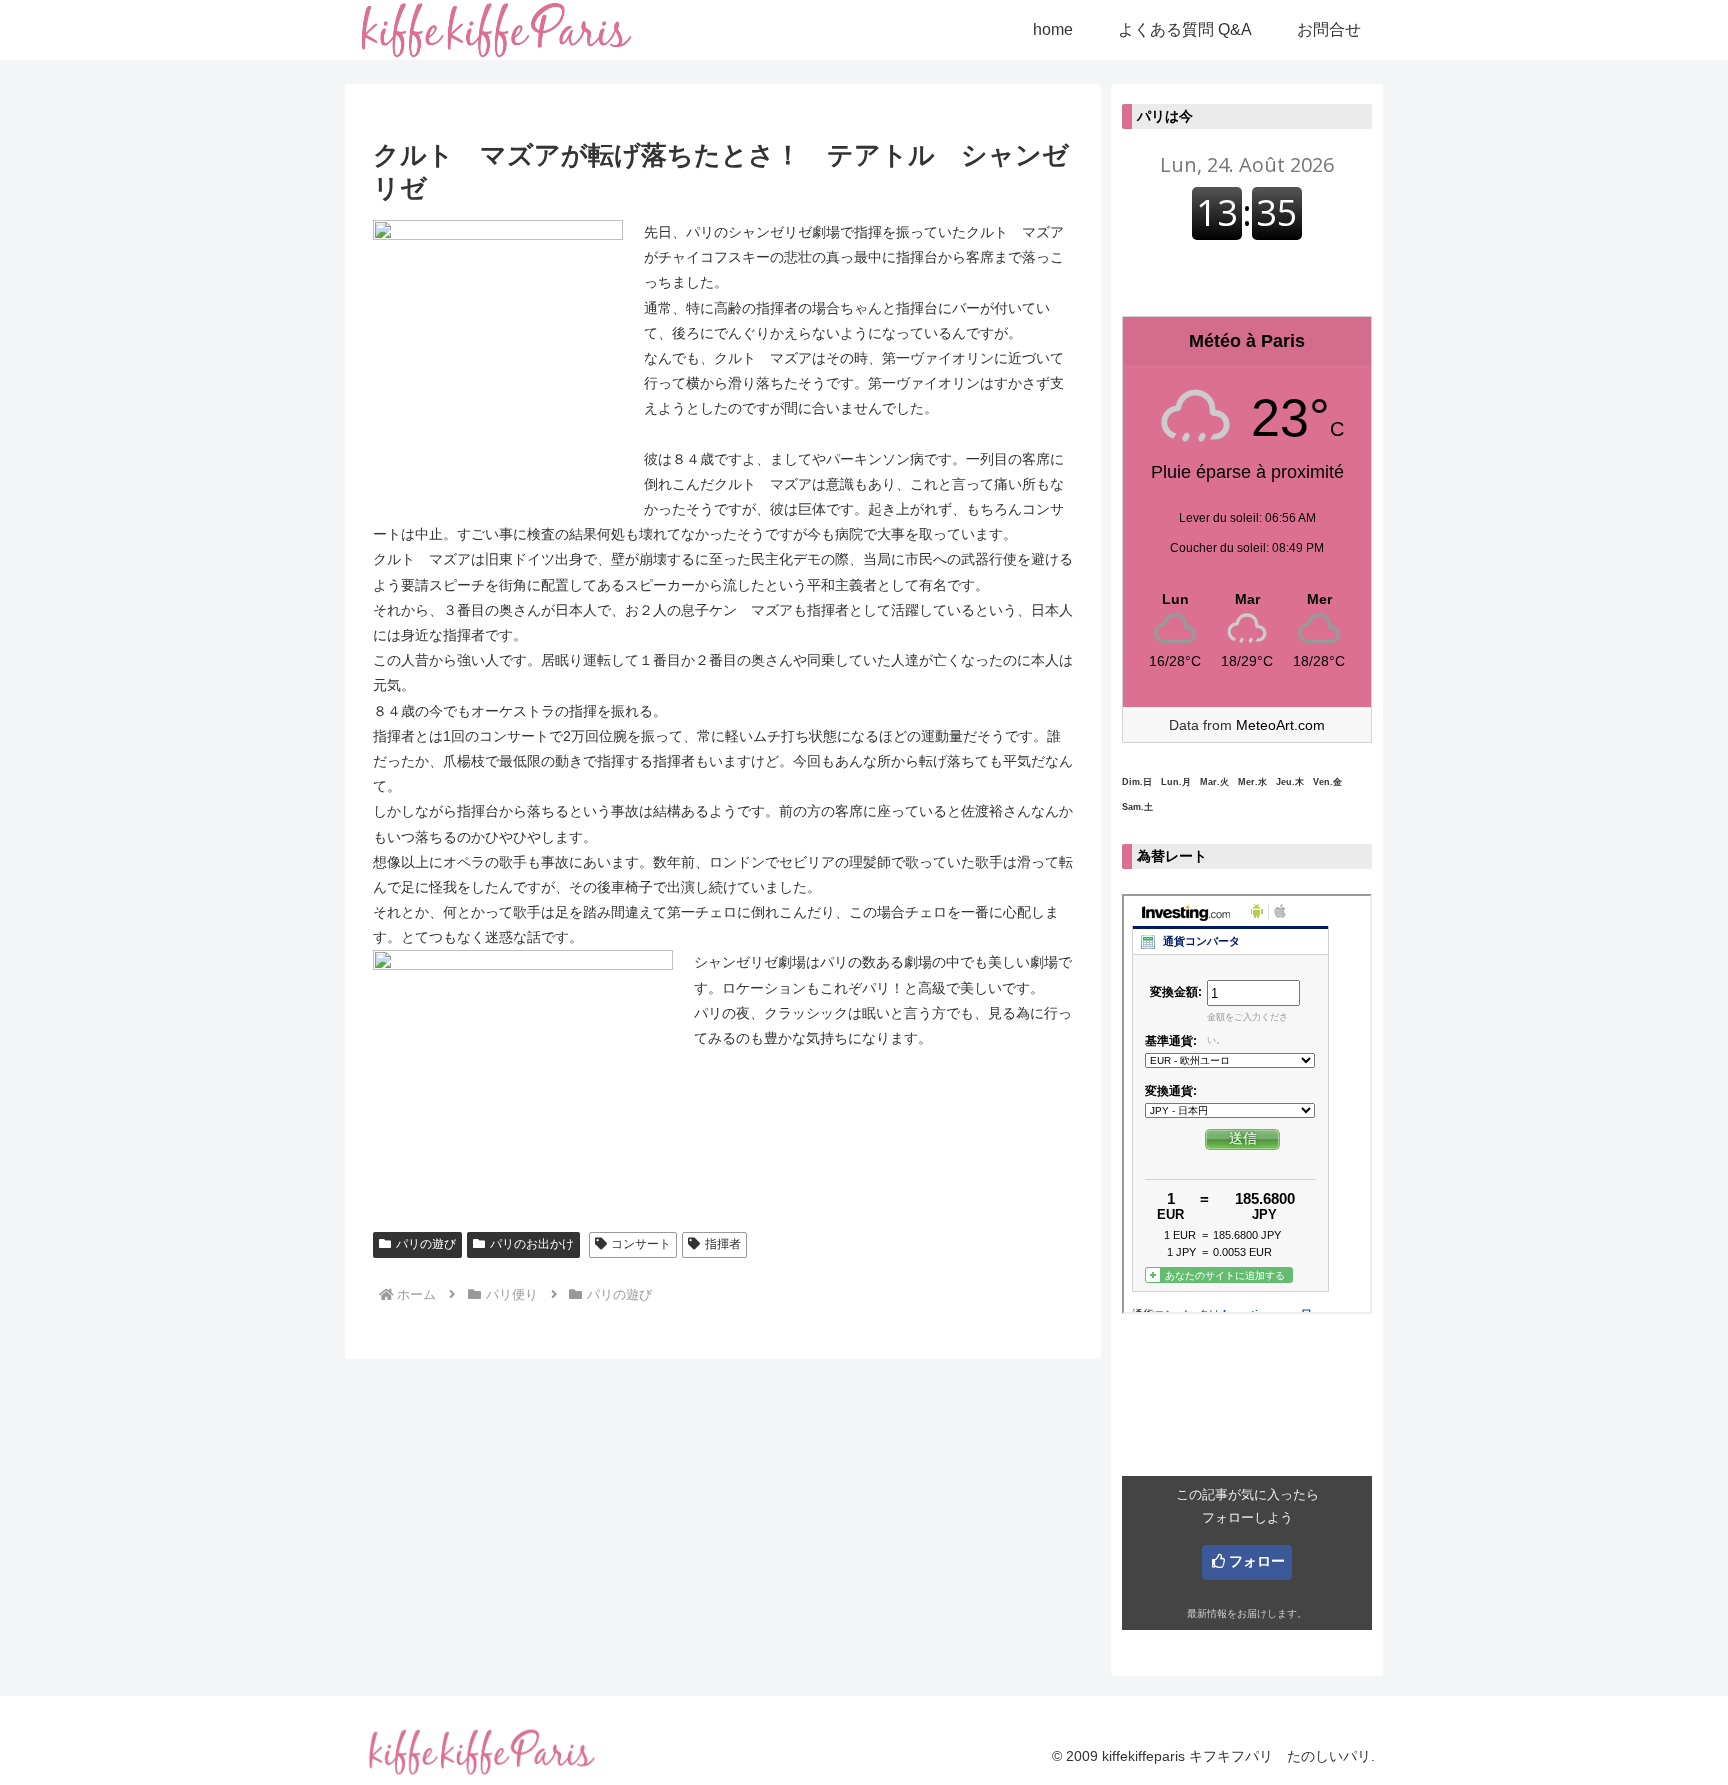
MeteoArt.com (1280, 725)
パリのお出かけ (532, 1244)
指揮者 (723, 1244)
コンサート (641, 1244)
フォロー (1257, 1561)
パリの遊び (426, 1244)
